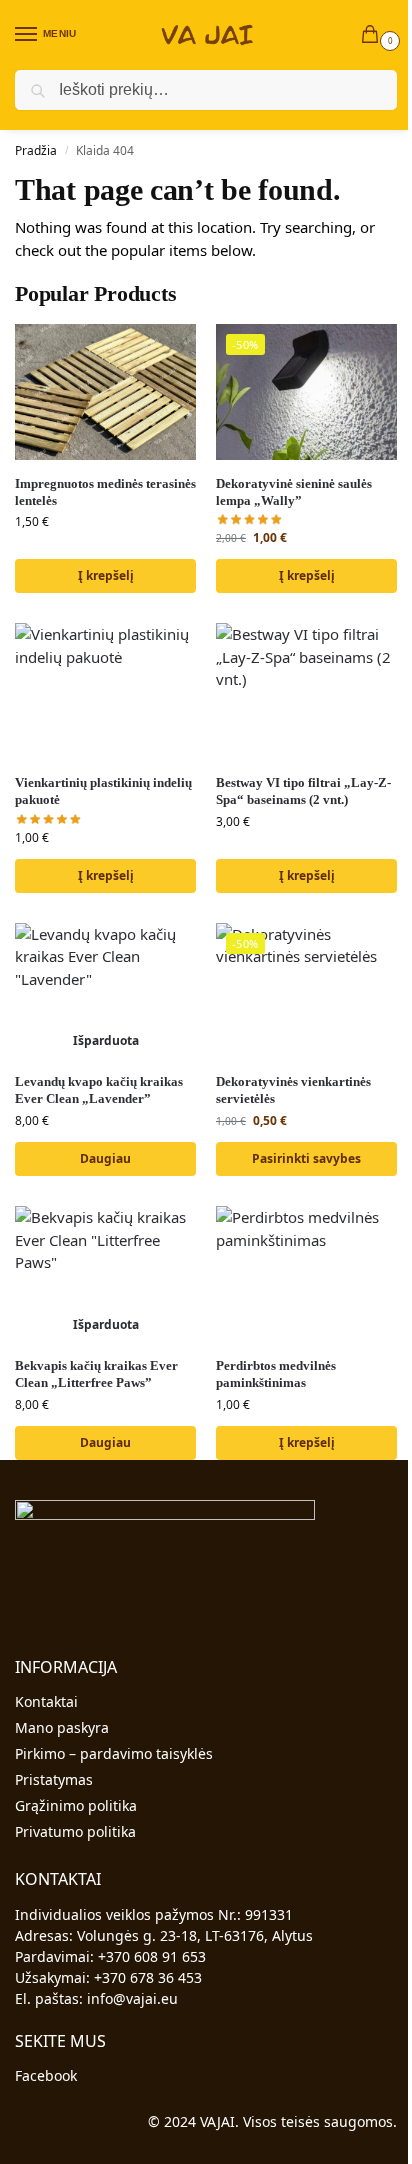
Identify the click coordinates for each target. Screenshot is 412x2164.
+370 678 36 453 (148, 1977)
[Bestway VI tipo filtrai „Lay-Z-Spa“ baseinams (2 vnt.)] (306, 691)
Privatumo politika (75, 1831)
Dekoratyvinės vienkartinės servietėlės (293, 1090)
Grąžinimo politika (76, 1805)
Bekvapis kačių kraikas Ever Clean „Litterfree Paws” (96, 1374)
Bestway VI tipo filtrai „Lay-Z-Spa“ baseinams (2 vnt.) (303, 791)
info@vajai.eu (132, 1998)
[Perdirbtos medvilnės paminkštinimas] (306, 1274)
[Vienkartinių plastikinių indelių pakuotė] (105, 691)
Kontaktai (46, 1701)
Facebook (46, 2075)
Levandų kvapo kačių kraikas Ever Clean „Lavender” (99, 1090)
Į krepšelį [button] (106, 575)
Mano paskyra (62, 1727)
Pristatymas (54, 1779)
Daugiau (105, 1158)
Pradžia (36, 150)
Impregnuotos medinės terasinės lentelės (105, 492)
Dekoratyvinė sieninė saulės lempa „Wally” (294, 492)
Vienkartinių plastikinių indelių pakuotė (103, 791)
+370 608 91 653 (152, 1956)
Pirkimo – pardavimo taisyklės (114, 1753)
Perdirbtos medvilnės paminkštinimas (276, 1374)
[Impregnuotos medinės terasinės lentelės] (105, 392)
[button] (374, 35)
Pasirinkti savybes (306, 1158)
